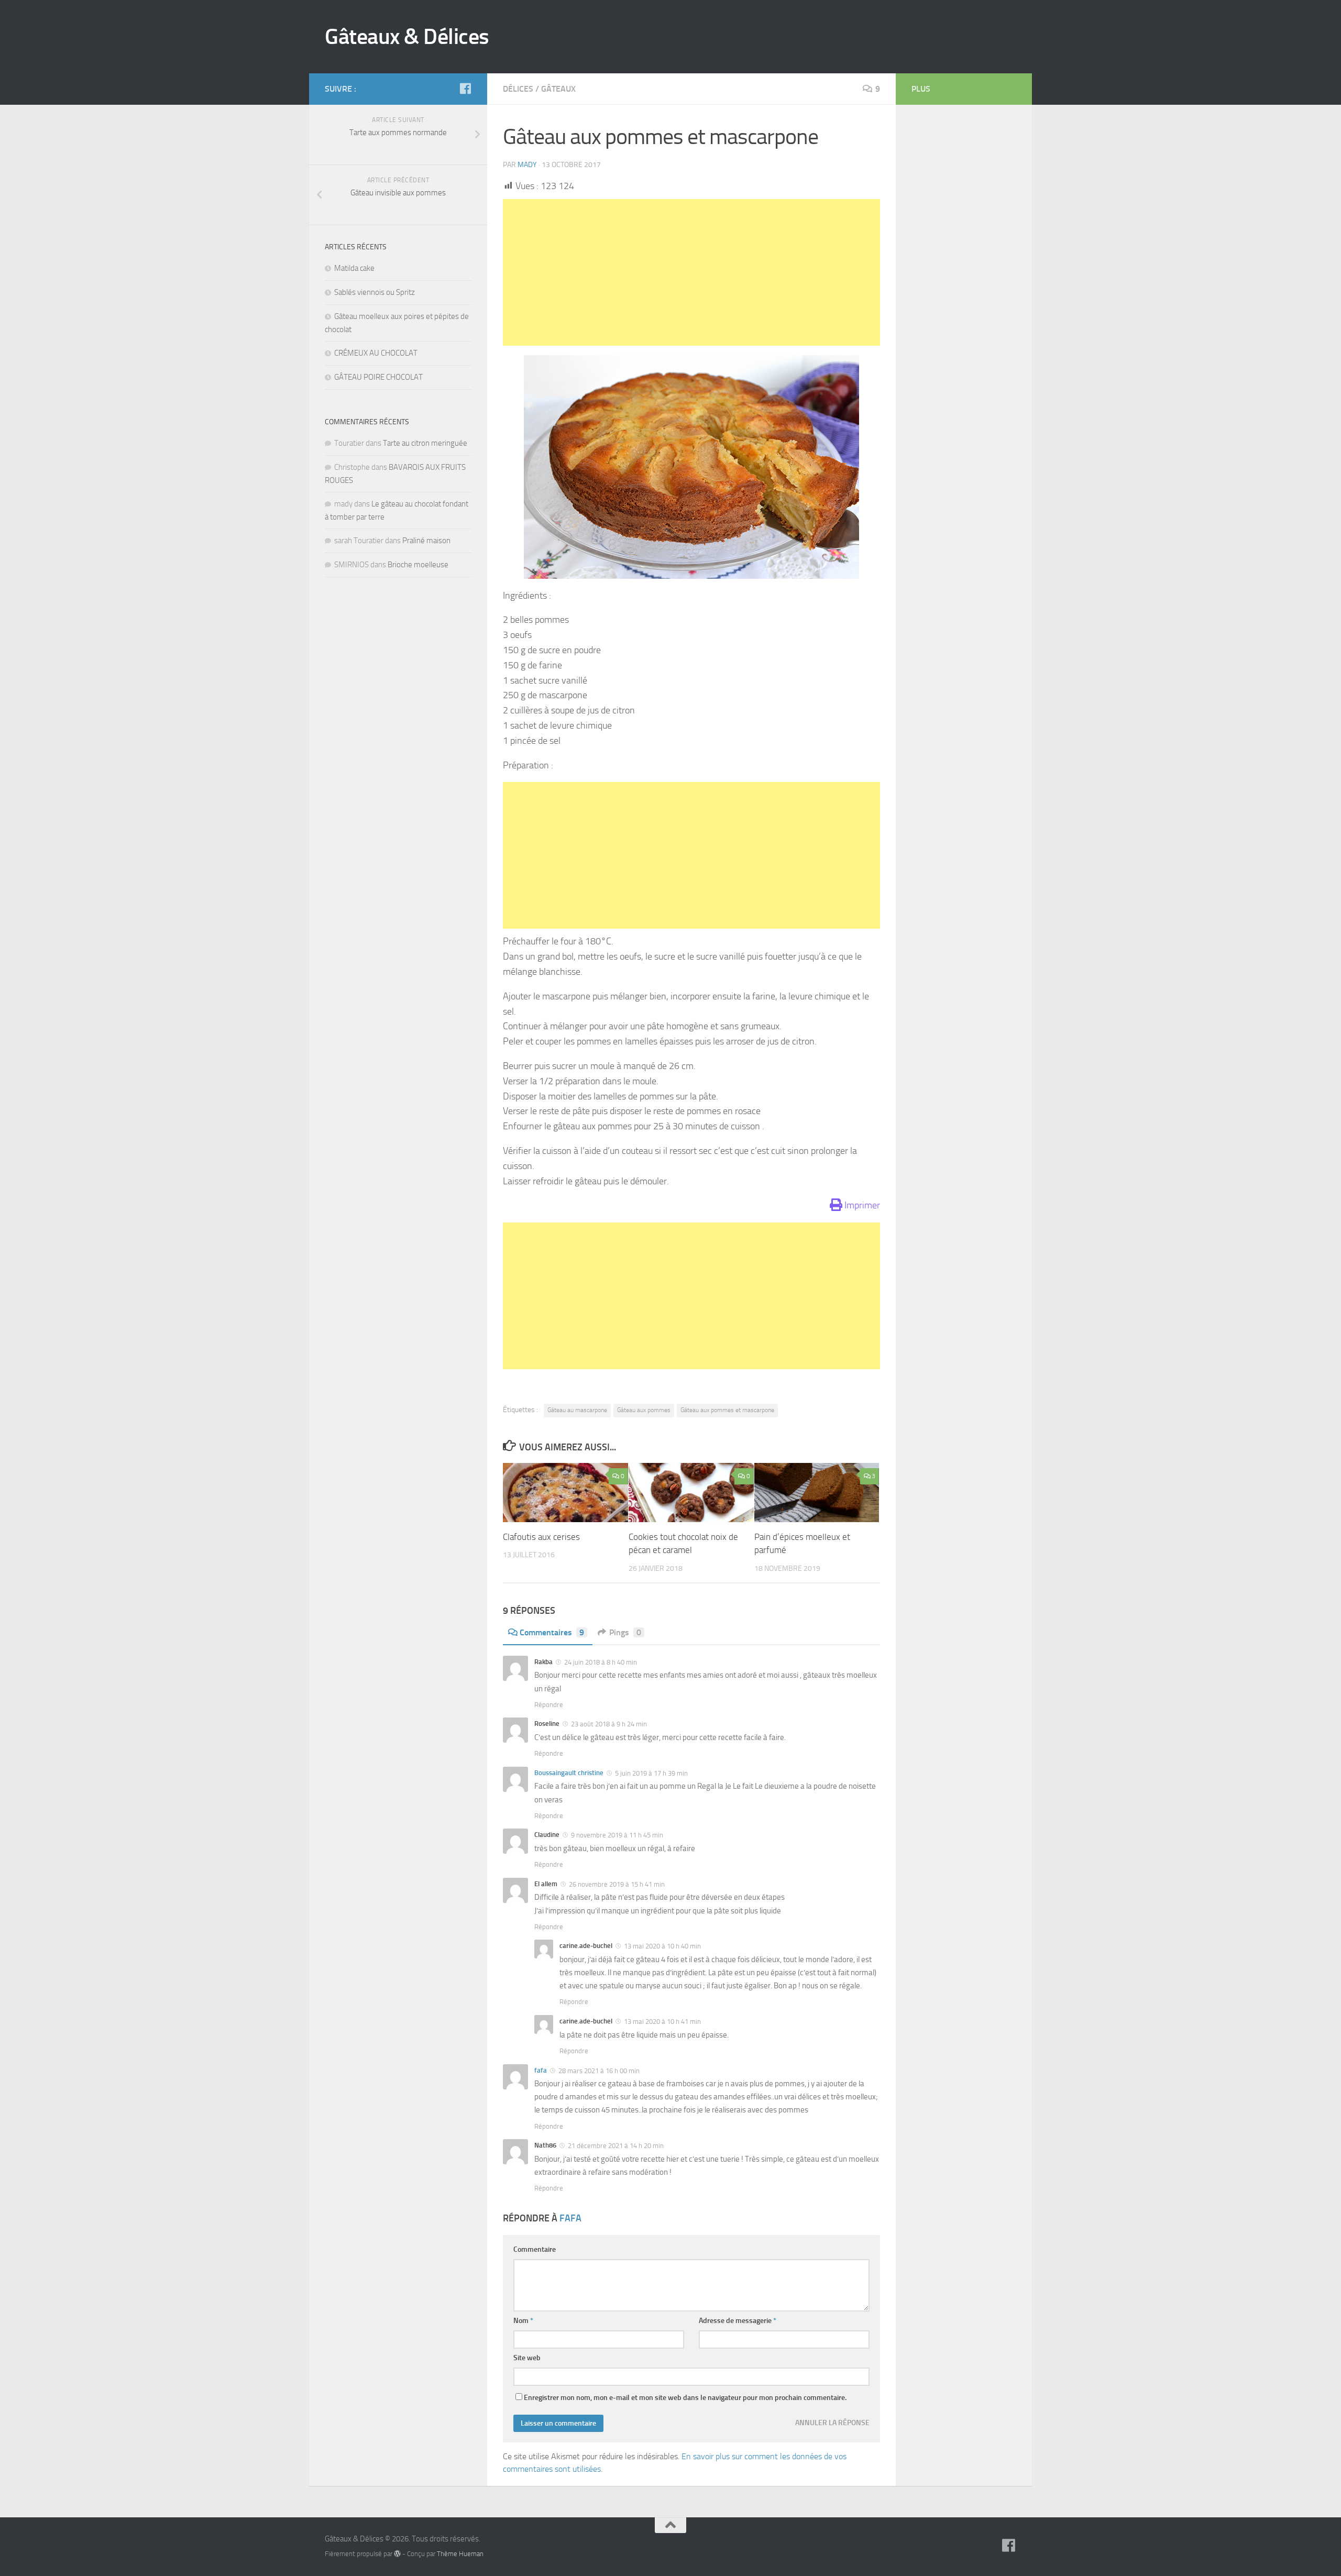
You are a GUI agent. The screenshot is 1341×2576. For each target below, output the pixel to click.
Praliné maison (426, 541)
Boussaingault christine (569, 1773)
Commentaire (535, 2249)
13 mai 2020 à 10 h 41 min (662, 2022)
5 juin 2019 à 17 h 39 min (651, 1773)
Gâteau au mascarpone (577, 1410)
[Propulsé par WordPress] (397, 2554)
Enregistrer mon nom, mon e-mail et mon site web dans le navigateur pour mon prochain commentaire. (685, 2398)
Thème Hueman (460, 2554)
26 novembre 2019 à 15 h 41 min (616, 1884)
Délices (518, 89)
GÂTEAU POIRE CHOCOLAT (378, 377)
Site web (527, 2358)
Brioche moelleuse (418, 565)
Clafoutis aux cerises (541, 1537)
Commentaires (552, 1632)
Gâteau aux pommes (644, 1410)
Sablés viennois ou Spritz (375, 292)
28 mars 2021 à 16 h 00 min (598, 2071)
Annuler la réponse (832, 2423)
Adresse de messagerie (738, 2321)
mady (527, 165)
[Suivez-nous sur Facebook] (465, 89)
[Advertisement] (691, 272)
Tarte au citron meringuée (425, 443)
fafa (541, 2070)
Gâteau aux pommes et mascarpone (727, 1410)
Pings (625, 1632)
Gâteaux (558, 89)
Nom (523, 2321)
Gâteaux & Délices (407, 37)
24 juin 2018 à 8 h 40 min (600, 1662)
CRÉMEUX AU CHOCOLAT (376, 353)
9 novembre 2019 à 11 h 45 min (616, 1835)
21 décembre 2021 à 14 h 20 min (615, 2146)
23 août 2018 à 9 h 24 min (608, 1724)
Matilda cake (354, 268)
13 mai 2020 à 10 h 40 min (662, 1946)
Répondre (549, 1705)
